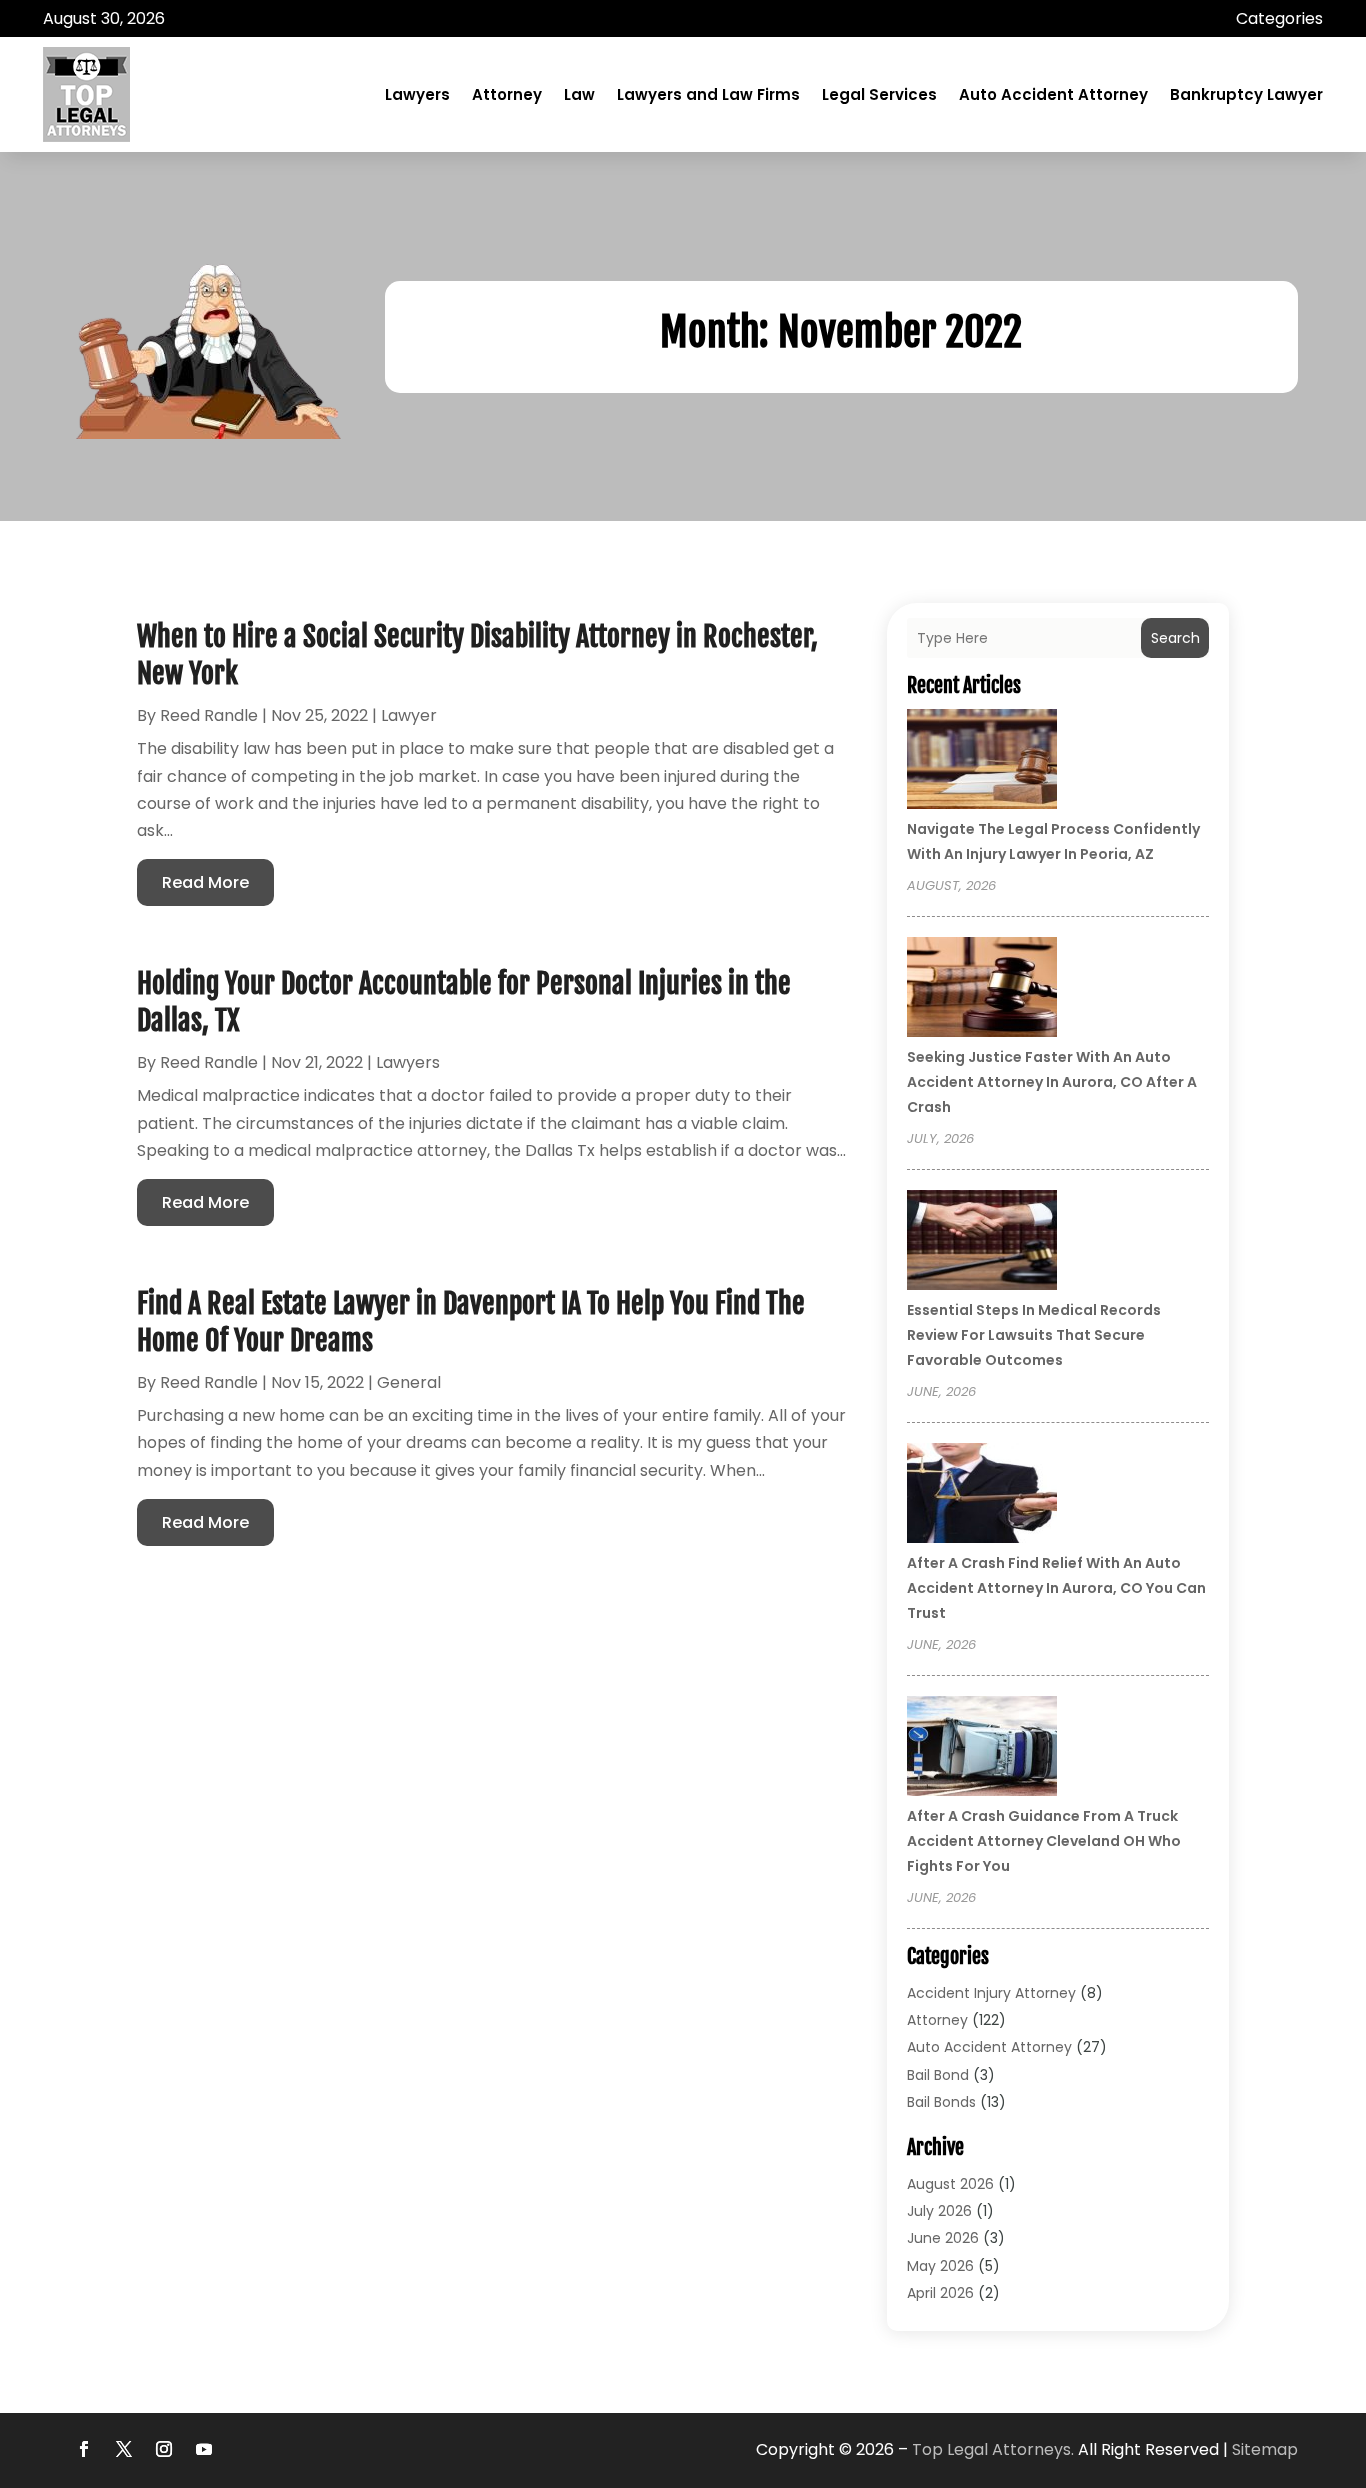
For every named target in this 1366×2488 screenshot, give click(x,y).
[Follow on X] (124, 2449)
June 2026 (943, 2238)
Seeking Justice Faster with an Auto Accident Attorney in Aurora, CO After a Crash (1052, 1082)
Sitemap (1265, 2449)
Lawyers (417, 94)
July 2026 (939, 2211)
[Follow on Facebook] (84, 2449)
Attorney (507, 94)
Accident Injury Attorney (991, 1993)
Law (579, 94)
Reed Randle (209, 715)
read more (205, 882)
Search (1175, 638)
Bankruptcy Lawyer (1246, 94)
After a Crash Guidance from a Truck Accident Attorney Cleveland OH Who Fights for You (1044, 1841)
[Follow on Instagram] (164, 2449)
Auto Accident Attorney (1053, 94)
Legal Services (879, 94)
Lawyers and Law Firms (708, 94)
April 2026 (940, 2293)
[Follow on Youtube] (204, 2449)
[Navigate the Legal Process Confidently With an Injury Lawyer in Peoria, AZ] (982, 762)
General (409, 1382)
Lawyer (409, 715)
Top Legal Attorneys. (993, 2449)
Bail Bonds (941, 2102)
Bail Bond (938, 2075)
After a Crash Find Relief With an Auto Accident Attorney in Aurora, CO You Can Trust (1056, 1588)
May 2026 (940, 2266)
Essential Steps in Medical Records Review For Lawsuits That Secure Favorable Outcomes (1034, 1335)
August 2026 (950, 2184)
